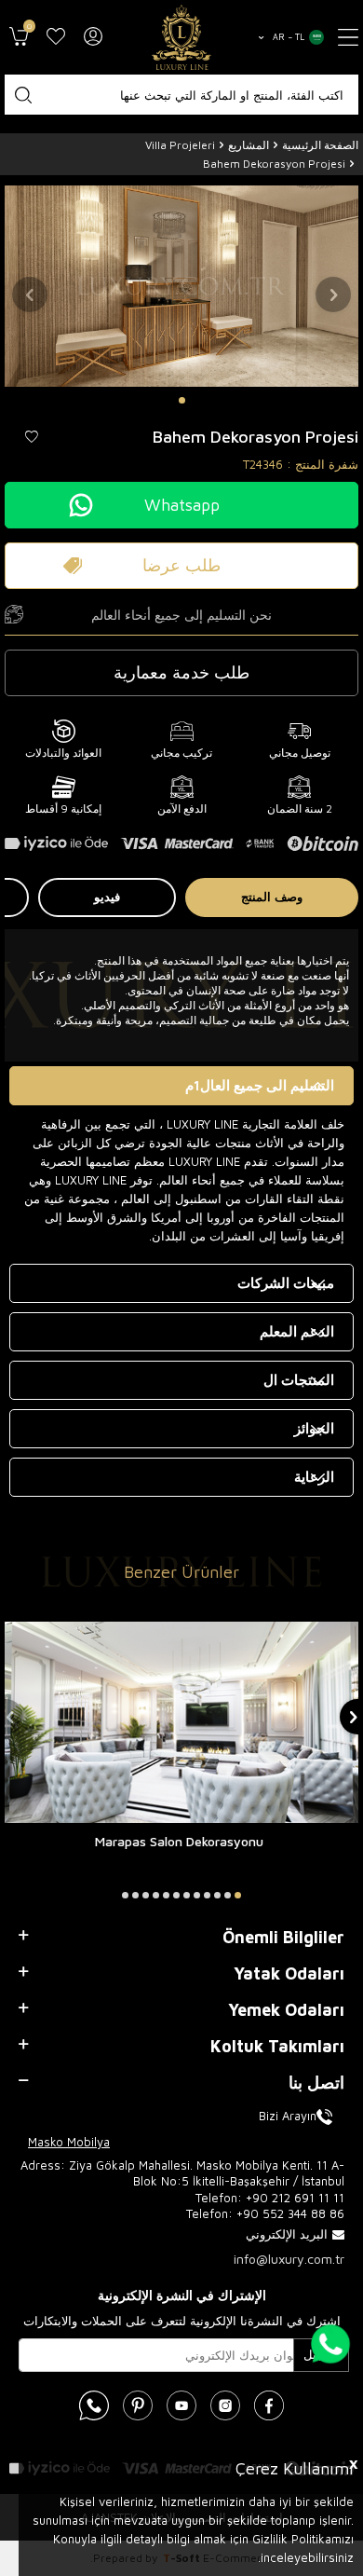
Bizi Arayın (288, 2116)
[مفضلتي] (56, 37)
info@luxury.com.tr (289, 2259)
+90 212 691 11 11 (295, 2198)
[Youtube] (181, 2405)
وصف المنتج (272, 897)
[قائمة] (348, 38)
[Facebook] (269, 2405)
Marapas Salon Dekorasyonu (179, 1841)
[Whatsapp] (94, 2405)
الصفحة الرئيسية (320, 145)
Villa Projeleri (180, 145)
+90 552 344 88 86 (290, 2213)
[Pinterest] (138, 2405)
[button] (182, 400)
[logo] (181, 37)
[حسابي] (93, 37)
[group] (181, 286)
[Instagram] (225, 2405)
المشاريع (249, 145)
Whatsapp (182, 505)
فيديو (107, 897)
